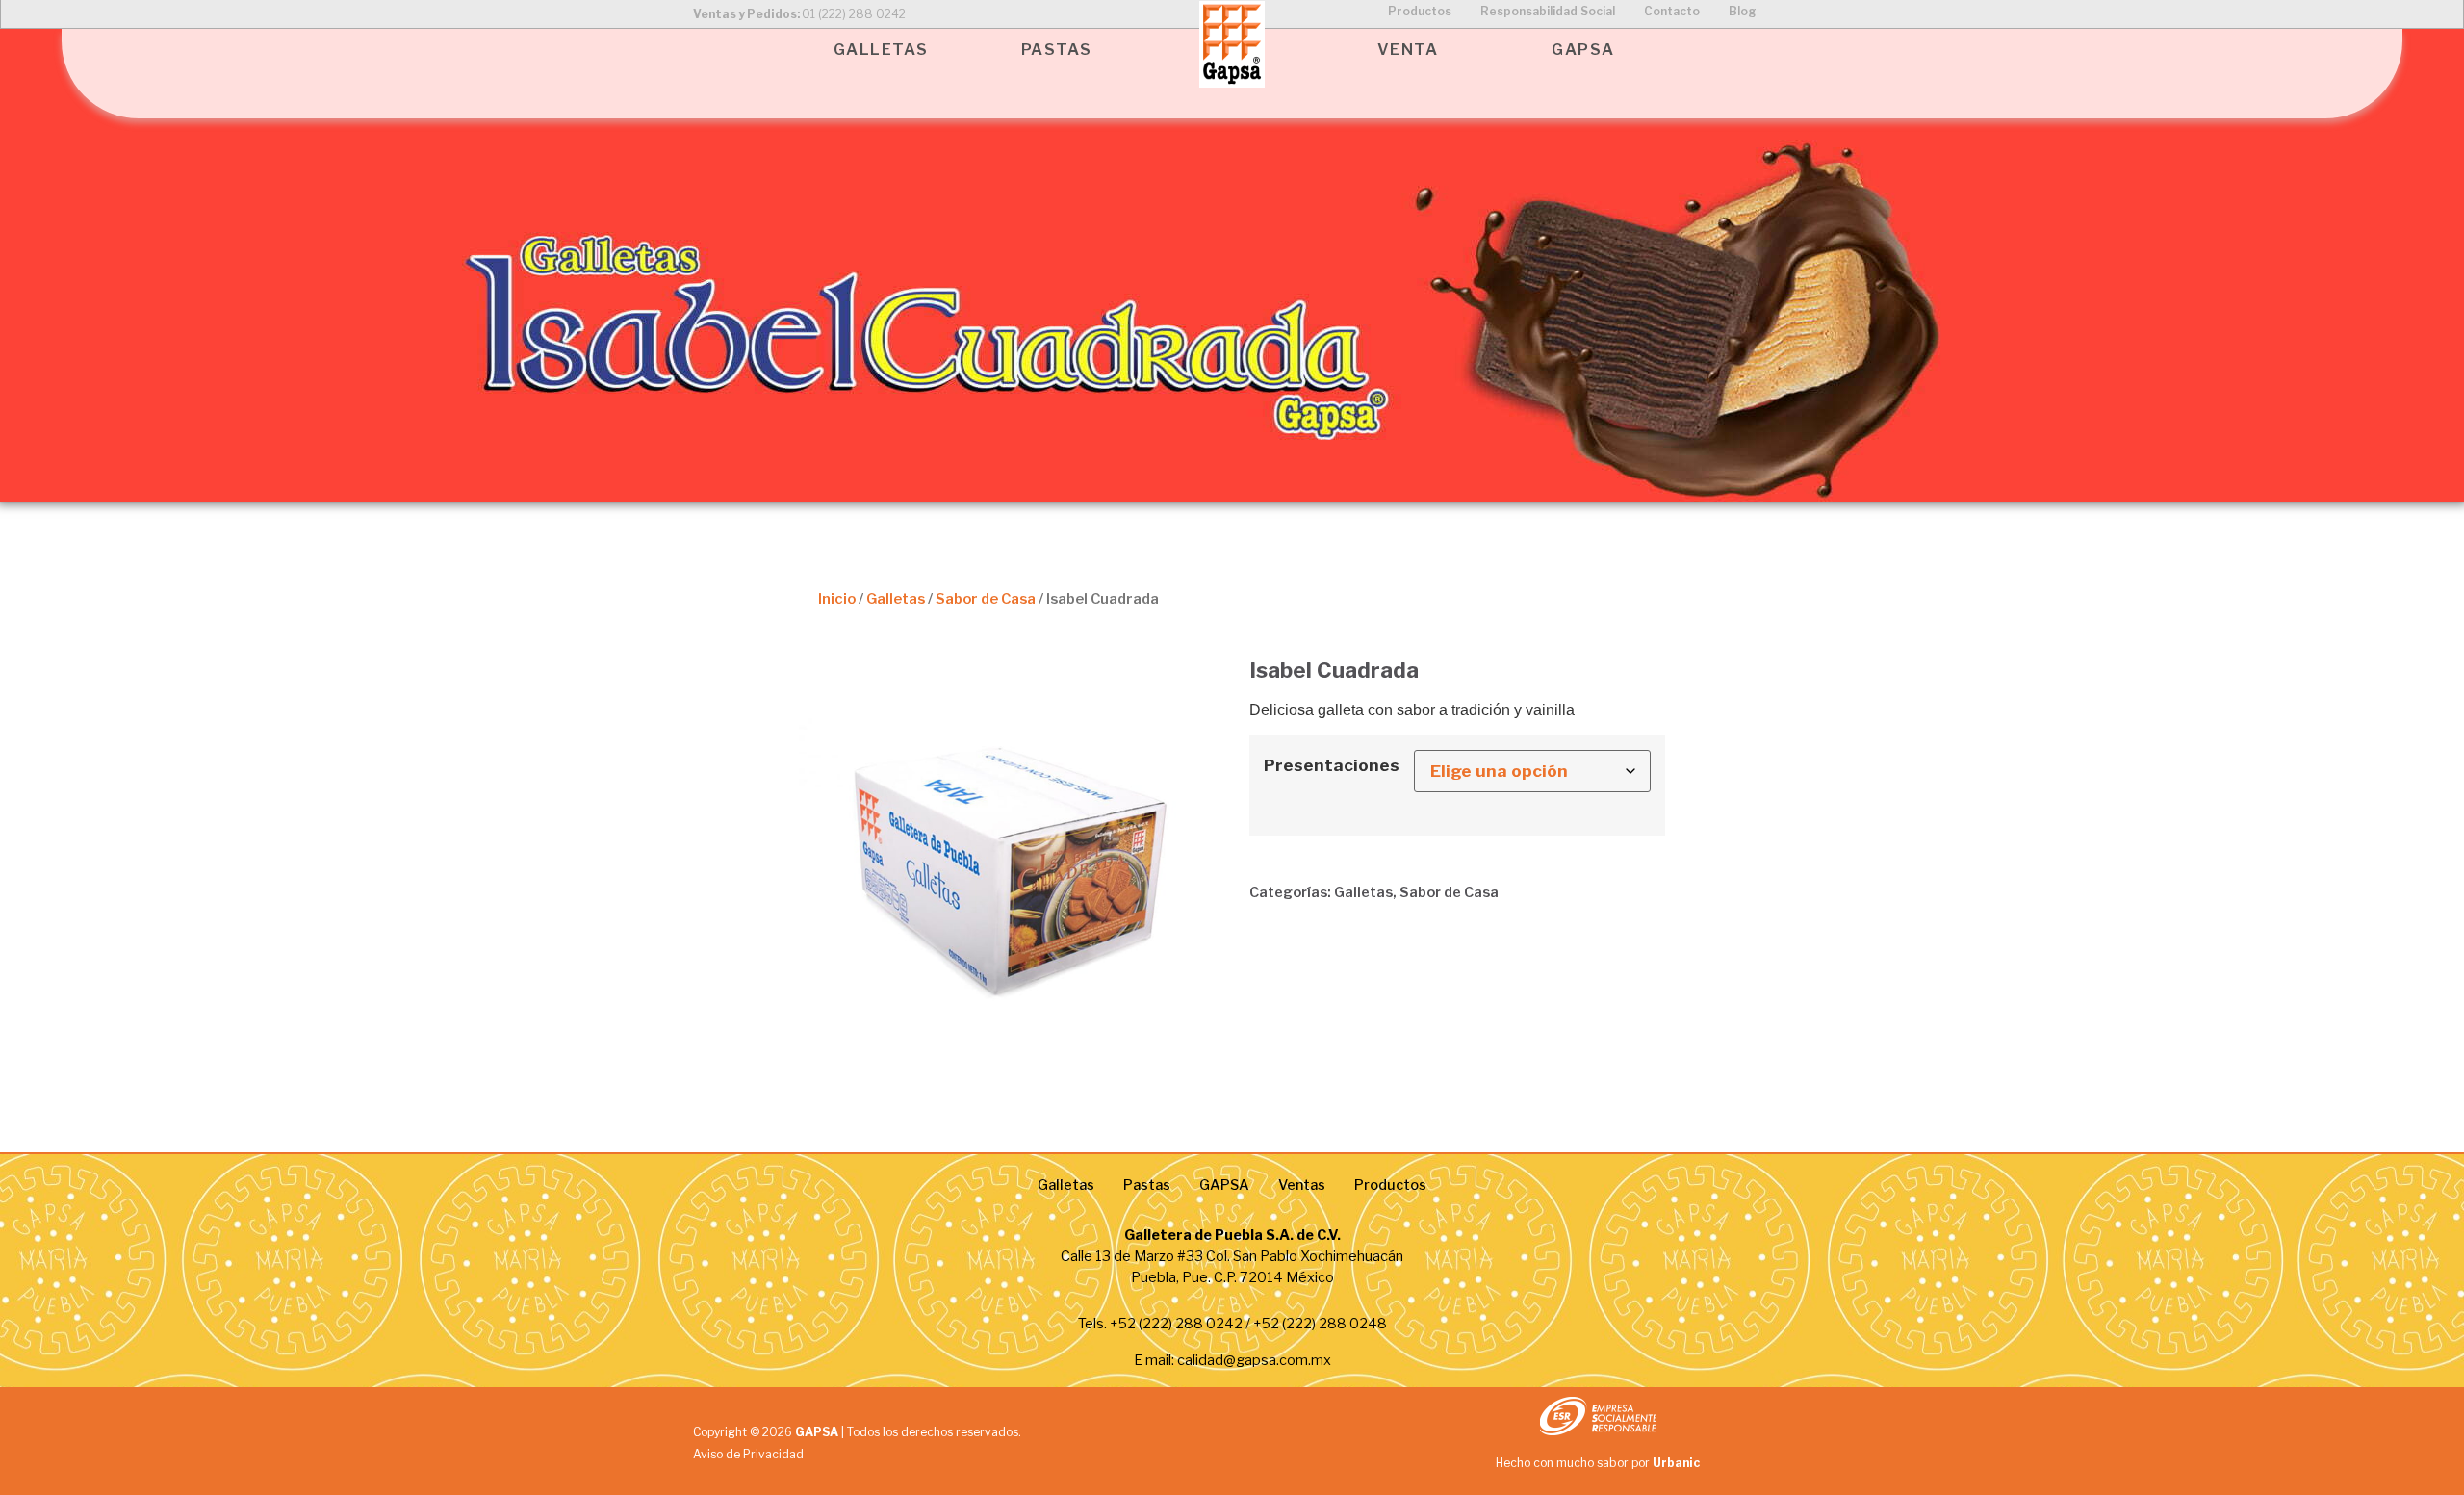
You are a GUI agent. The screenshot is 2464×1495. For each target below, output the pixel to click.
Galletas (896, 599)
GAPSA (1583, 50)
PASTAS (1057, 50)
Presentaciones (1332, 765)
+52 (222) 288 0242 (1176, 1324)
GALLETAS (881, 50)
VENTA (1408, 50)
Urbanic (1676, 1463)
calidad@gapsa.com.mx (1254, 1360)
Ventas (1302, 1185)
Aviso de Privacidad (748, 1454)
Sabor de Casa (986, 599)
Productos (1390, 1185)
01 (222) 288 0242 (854, 14)
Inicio (837, 599)
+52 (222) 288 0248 (1320, 1324)
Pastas (1147, 1185)
